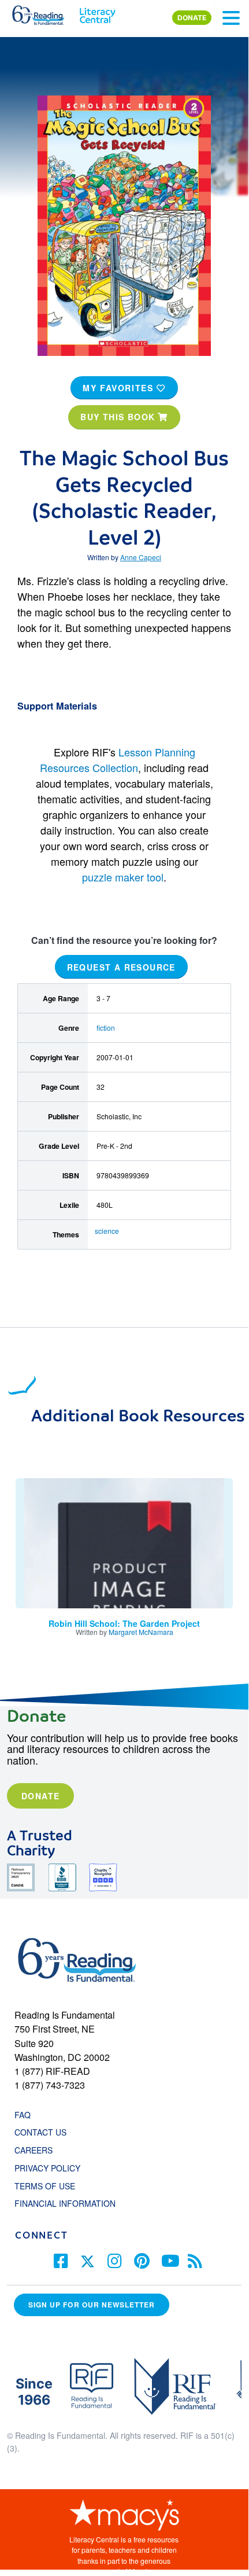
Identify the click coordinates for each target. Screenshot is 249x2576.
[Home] (45, 13)
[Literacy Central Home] (97, 13)
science (107, 1231)
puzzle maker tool (123, 877)
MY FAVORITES (120, 388)
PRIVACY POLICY (47, 2168)
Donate (40, 1796)
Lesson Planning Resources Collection (118, 760)
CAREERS (34, 2150)
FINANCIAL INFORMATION (65, 2203)
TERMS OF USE (51, 2186)
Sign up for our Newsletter (92, 2305)
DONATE (192, 18)
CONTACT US (44, 2132)
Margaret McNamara (141, 1632)
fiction (106, 1028)
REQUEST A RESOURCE (121, 967)
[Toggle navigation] (231, 18)
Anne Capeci (141, 557)
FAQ (23, 2115)
